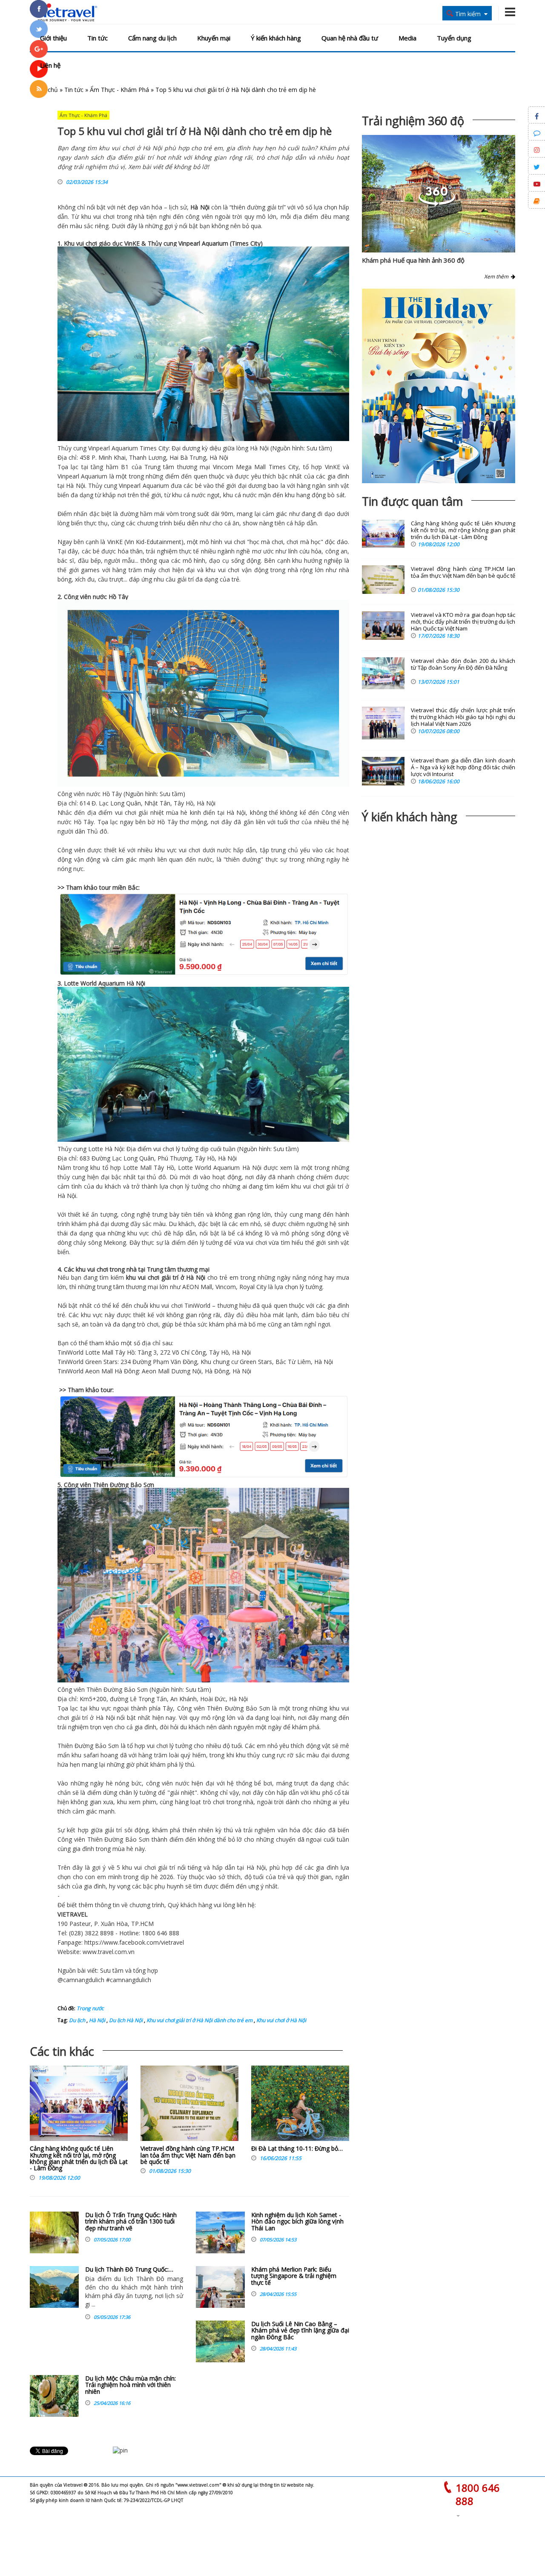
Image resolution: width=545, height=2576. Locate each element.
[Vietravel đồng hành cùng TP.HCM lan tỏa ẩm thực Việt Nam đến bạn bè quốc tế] (189, 2105)
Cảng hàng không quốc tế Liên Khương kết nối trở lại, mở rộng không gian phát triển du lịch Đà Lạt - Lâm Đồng (79, 2158)
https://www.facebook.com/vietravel (134, 1942)
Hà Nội (200, 207)
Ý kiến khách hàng (276, 38)
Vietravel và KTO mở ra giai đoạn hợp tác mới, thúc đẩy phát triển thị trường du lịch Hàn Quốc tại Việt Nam (463, 622)
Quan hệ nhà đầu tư (350, 38)
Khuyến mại (214, 38)
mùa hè (177, 812)
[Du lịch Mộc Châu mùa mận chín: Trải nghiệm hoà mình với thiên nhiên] (54, 2396)
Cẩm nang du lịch (152, 38)
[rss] (39, 89)
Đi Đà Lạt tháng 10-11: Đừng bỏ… (297, 2148)
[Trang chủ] (65, 13)
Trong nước (90, 2008)
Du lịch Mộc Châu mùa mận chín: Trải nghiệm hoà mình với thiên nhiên (131, 2385)
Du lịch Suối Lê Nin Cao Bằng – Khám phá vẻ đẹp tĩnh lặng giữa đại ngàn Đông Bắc (300, 2330)
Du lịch (77, 2020)
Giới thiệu (53, 38)
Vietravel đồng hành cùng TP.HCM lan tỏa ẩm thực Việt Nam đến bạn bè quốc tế (188, 2155)
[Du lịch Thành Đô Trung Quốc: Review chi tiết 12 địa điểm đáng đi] (54, 2287)
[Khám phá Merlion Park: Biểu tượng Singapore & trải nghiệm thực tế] (220, 2287)
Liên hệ (50, 65)
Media (407, 38)
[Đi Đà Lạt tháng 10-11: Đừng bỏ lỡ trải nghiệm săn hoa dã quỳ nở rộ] (300, 2105)
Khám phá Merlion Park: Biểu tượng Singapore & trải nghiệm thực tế (294, 2276)
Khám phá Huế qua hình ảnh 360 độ (413, 260)
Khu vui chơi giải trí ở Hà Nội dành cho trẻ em (199, 2020)
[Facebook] (39, 9)
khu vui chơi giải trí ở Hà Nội (166, 1277)
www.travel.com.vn (109, 1952)
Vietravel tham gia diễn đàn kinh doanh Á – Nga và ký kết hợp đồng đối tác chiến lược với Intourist (463, 767)
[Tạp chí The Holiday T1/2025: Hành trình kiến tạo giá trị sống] (439, 386)
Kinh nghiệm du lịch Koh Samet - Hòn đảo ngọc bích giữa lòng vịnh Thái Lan (297, 2221)
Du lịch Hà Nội (125, 2020)
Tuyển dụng (454, 38)
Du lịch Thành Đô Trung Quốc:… (129, 2269)
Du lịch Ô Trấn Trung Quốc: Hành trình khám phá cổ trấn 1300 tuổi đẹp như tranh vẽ (131, 2221)
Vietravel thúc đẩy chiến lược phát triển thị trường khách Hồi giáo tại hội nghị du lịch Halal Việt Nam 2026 (463, 717)
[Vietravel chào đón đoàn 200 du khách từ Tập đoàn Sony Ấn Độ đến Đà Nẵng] (383, 673)
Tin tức (98, 38)
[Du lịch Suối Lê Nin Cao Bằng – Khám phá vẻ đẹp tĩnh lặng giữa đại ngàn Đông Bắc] (220, 2341)
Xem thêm (498, 277)
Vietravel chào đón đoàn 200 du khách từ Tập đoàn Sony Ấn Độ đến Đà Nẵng (463, 664)
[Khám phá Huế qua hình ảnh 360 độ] (437, 204)
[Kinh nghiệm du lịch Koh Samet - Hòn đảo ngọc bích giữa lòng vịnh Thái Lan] (220, 2232)
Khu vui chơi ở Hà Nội (281, 2020)
